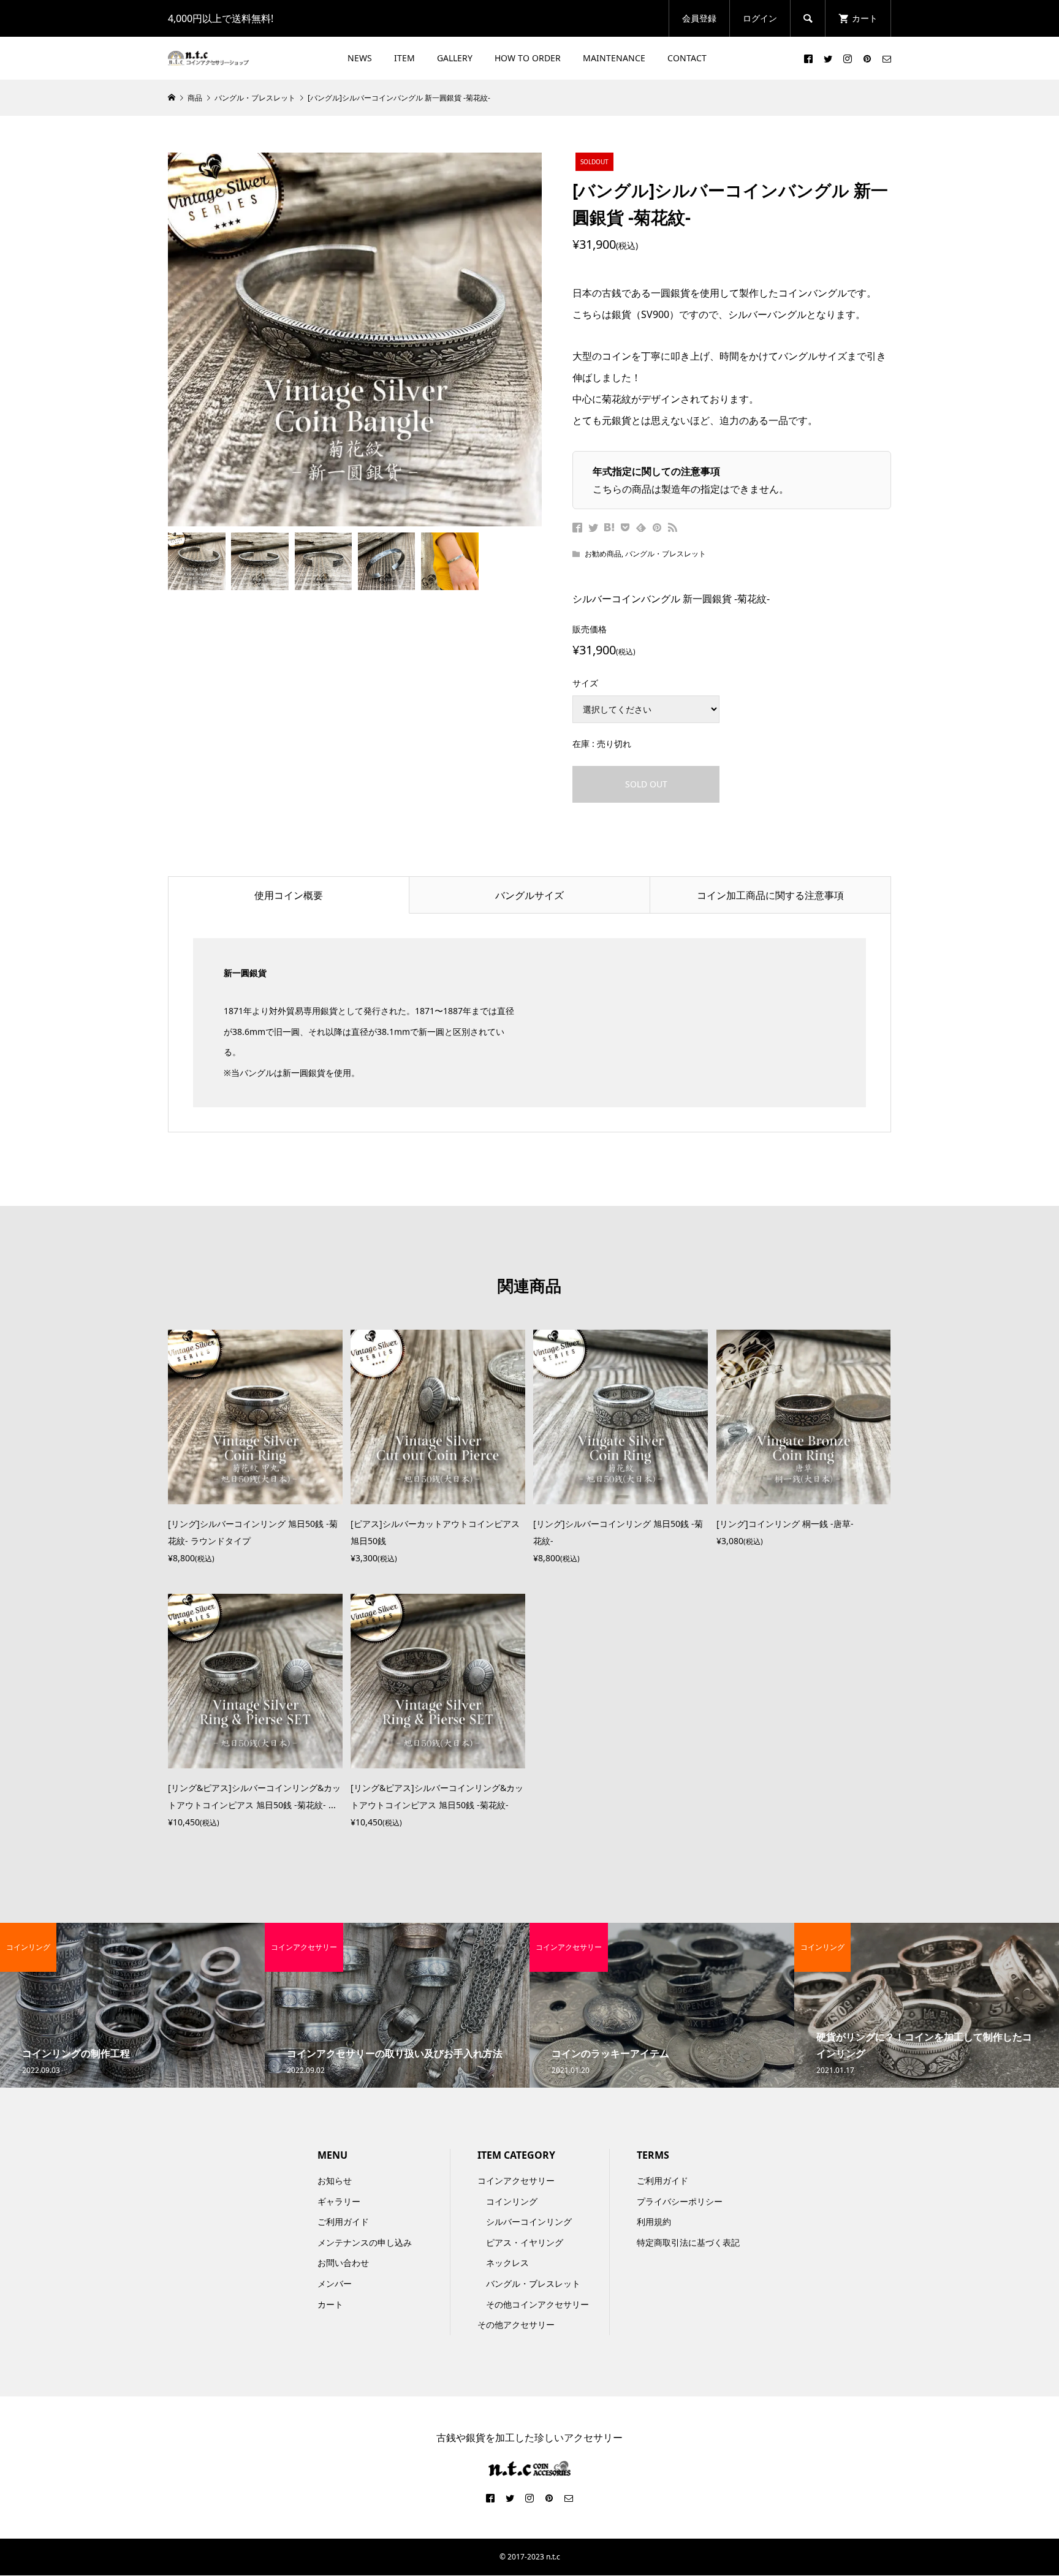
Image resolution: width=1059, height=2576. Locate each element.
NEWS (360, 58)
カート (330, 2304)
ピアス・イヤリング (525, 2242)
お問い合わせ (343, 2263)
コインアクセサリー (516, 2180)
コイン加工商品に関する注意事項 (770, 895)
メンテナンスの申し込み (365, 2242)
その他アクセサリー (516, 2324)
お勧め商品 (603, 554)
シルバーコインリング (529, 2222)
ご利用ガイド (343, 2222)
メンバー (335, 2283)
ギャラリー (339, 2201)
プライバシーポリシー (680, 2201)
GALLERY (455, 58)
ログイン (760, 18)
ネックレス (507, 2263)
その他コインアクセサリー (537, 2304)
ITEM (404, 58)
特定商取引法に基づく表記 (688, 2242)
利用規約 (654, 2222)
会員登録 (699, 18)
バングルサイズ (529, 895)
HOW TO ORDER (528, 58)
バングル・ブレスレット (666, 554)
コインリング (512, 2201)
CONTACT (687, 58)
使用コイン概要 (289, 895)
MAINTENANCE (614, 58)
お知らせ (335, 2180)
